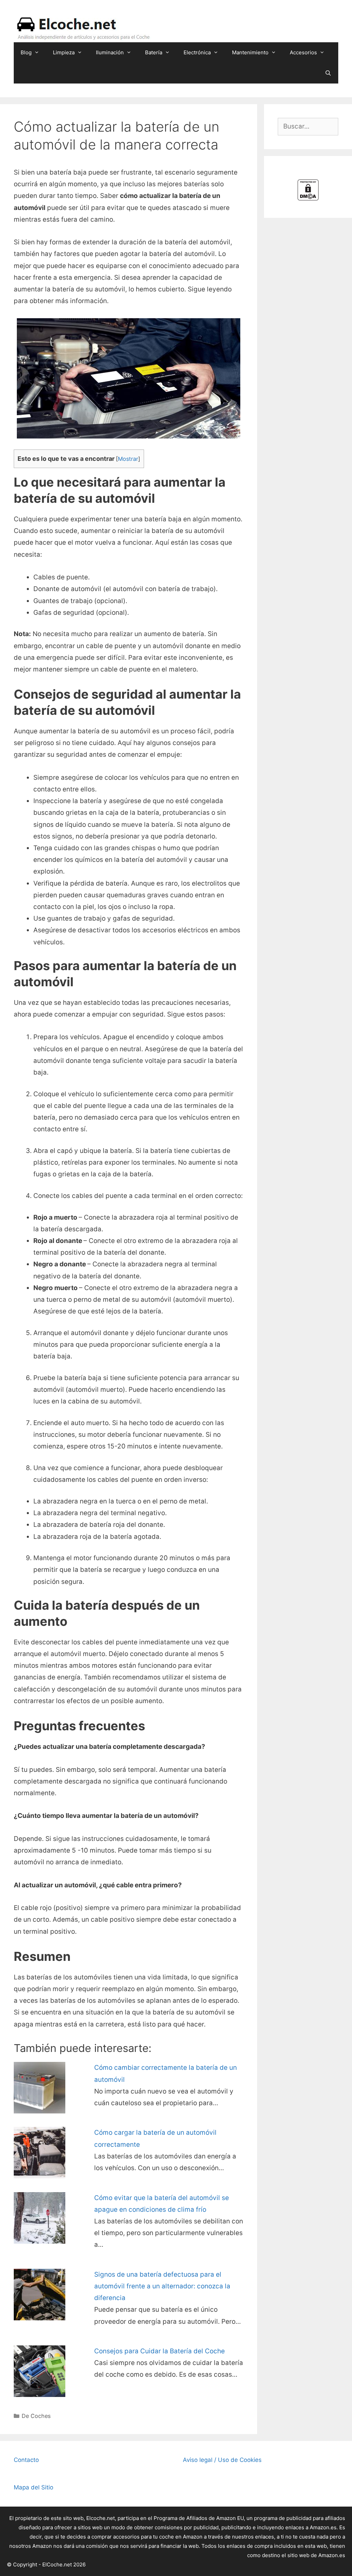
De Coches (36, 2416)
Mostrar (128, 459)
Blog (26, 52)
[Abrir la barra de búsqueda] (328, 73)
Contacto (26, 2460)
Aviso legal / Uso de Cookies (222, 2460)
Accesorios (303, 52)
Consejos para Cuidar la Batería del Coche (159, 2351)
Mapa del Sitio (34, 2487)
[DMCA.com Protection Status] (308, 199)
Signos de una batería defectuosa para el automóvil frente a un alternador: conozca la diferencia (162, 2286)
